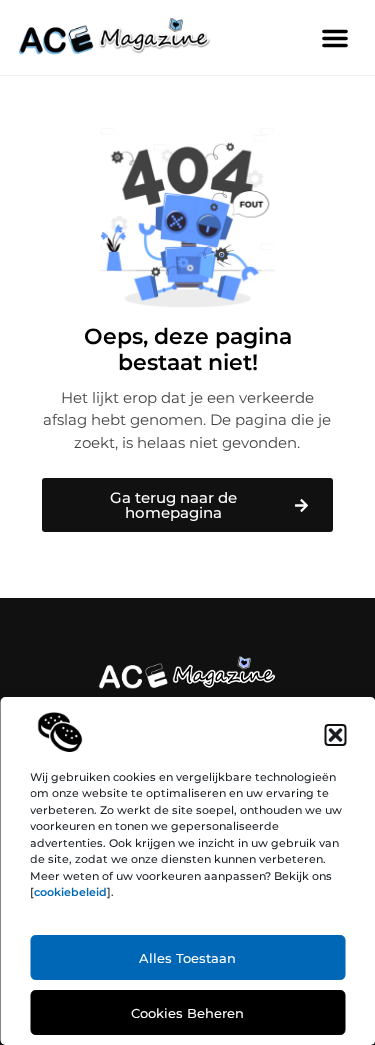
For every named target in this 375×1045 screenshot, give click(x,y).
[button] (335, 735)
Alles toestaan (187, 958)
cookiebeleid (70, 892)
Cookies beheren (187, 1013)
